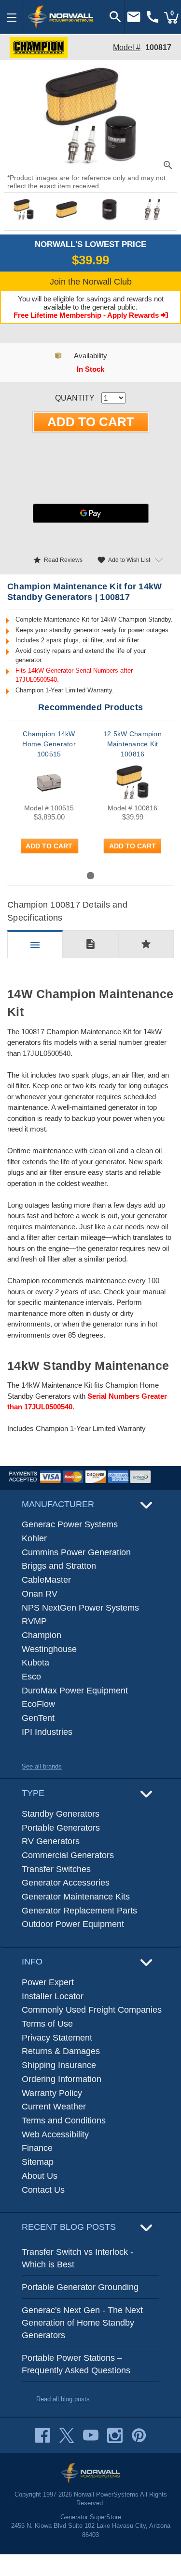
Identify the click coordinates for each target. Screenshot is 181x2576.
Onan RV (40, 1594)
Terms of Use (47, 2024)
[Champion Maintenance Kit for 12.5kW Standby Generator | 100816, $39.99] (132, 782)
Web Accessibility (55, 2134)
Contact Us (43, 2190)
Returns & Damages (61, 2051)
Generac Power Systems (70, 1524)
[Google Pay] (91, 513)
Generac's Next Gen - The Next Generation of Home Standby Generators (82, 2322)
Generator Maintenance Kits (76, 1897)
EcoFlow (38, 1704)
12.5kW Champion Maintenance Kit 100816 (132, 744)
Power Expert (48, 1982)
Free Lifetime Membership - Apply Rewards (87, 315)
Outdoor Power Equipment (73, 1924)
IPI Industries (47, 1732)
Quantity (75, 398)
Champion (42, 1635)
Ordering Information (62, 2079)
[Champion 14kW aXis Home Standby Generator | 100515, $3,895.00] (49, 782)
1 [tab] (90, 876)
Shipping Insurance (59, 2065)
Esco (31, 1677)
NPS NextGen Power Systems (80, 1608)
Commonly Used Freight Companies (92, 2010)
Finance (37, 2148)
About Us (40, 2176)
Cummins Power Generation (76, 1552)
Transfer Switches (56, 1869)
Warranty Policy (52, 2093)
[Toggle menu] (12, 17)
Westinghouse (49, 1649)
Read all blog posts (63, 2399)
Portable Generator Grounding (80, 2287)
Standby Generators (61, 1814)
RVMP (34, 1621)
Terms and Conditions (64, 2121)
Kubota (35, 1663)
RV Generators (51, 1841)
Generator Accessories (66, 1883)
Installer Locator (53, 1996)
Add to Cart (49, 846)
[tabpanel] (49, 799)
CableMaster (46, 1580)
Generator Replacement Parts (79, 1911)
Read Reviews (58, 560)
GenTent (38, 1718)
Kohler (34, 1538)
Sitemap (38, 2162)
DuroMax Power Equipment (75, 1691)
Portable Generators (61, 1828)
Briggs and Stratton (59, 1566)
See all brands (42, 1766)
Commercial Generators (68, 1855)
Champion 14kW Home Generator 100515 (49, 744)
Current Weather (54, 2107)
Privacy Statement (57, 2038)
